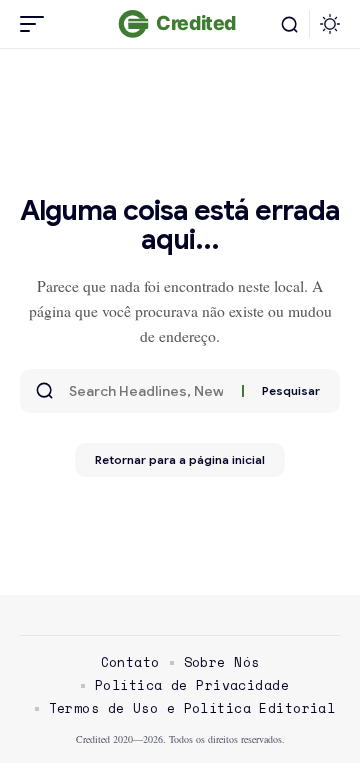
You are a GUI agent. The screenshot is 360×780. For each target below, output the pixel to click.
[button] (37, 24)
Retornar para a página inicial (180, 459)
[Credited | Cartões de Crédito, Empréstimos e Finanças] (179, 24)
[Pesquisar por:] (148, 391)
